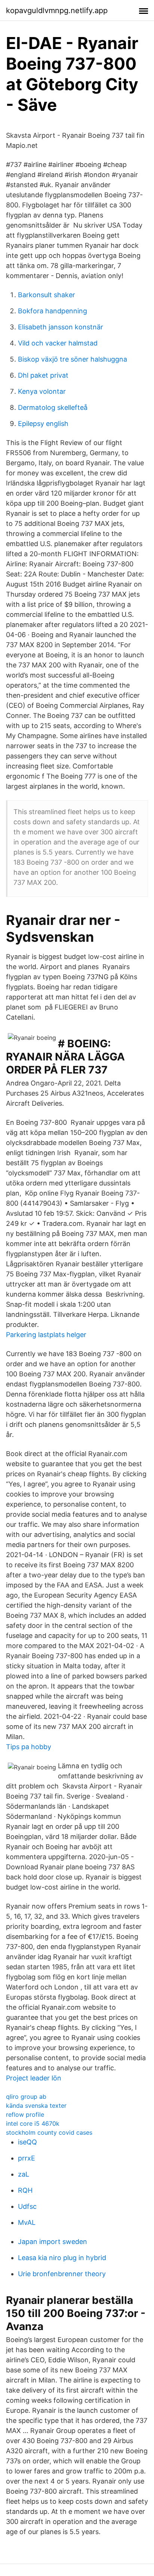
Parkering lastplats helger (46, 1335)
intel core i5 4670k (33, 2123)
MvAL (27, 2222)
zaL (24, 2174)
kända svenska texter (36, 2105)
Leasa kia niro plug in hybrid (62, 2258)
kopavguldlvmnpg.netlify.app (57, 10)
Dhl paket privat (43, 375)
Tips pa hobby (29, 1747)
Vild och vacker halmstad (58, 343)
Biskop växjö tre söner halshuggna (73, 359)
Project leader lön (34, 2078)
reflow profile (25, 2114)
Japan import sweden (53, 2242)
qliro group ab (26, 2097)
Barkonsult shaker (47, 295)
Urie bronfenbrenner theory (62, 2274)
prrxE (27, 2158)
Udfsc (27, 2206)
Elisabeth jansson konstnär (61, 327)
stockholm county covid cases (49, 2132)
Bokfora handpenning (53, 311)
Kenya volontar (42, 391)
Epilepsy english (43, 424)
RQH (25, 2190)
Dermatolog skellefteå (53, 407)
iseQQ (27, 2142)
